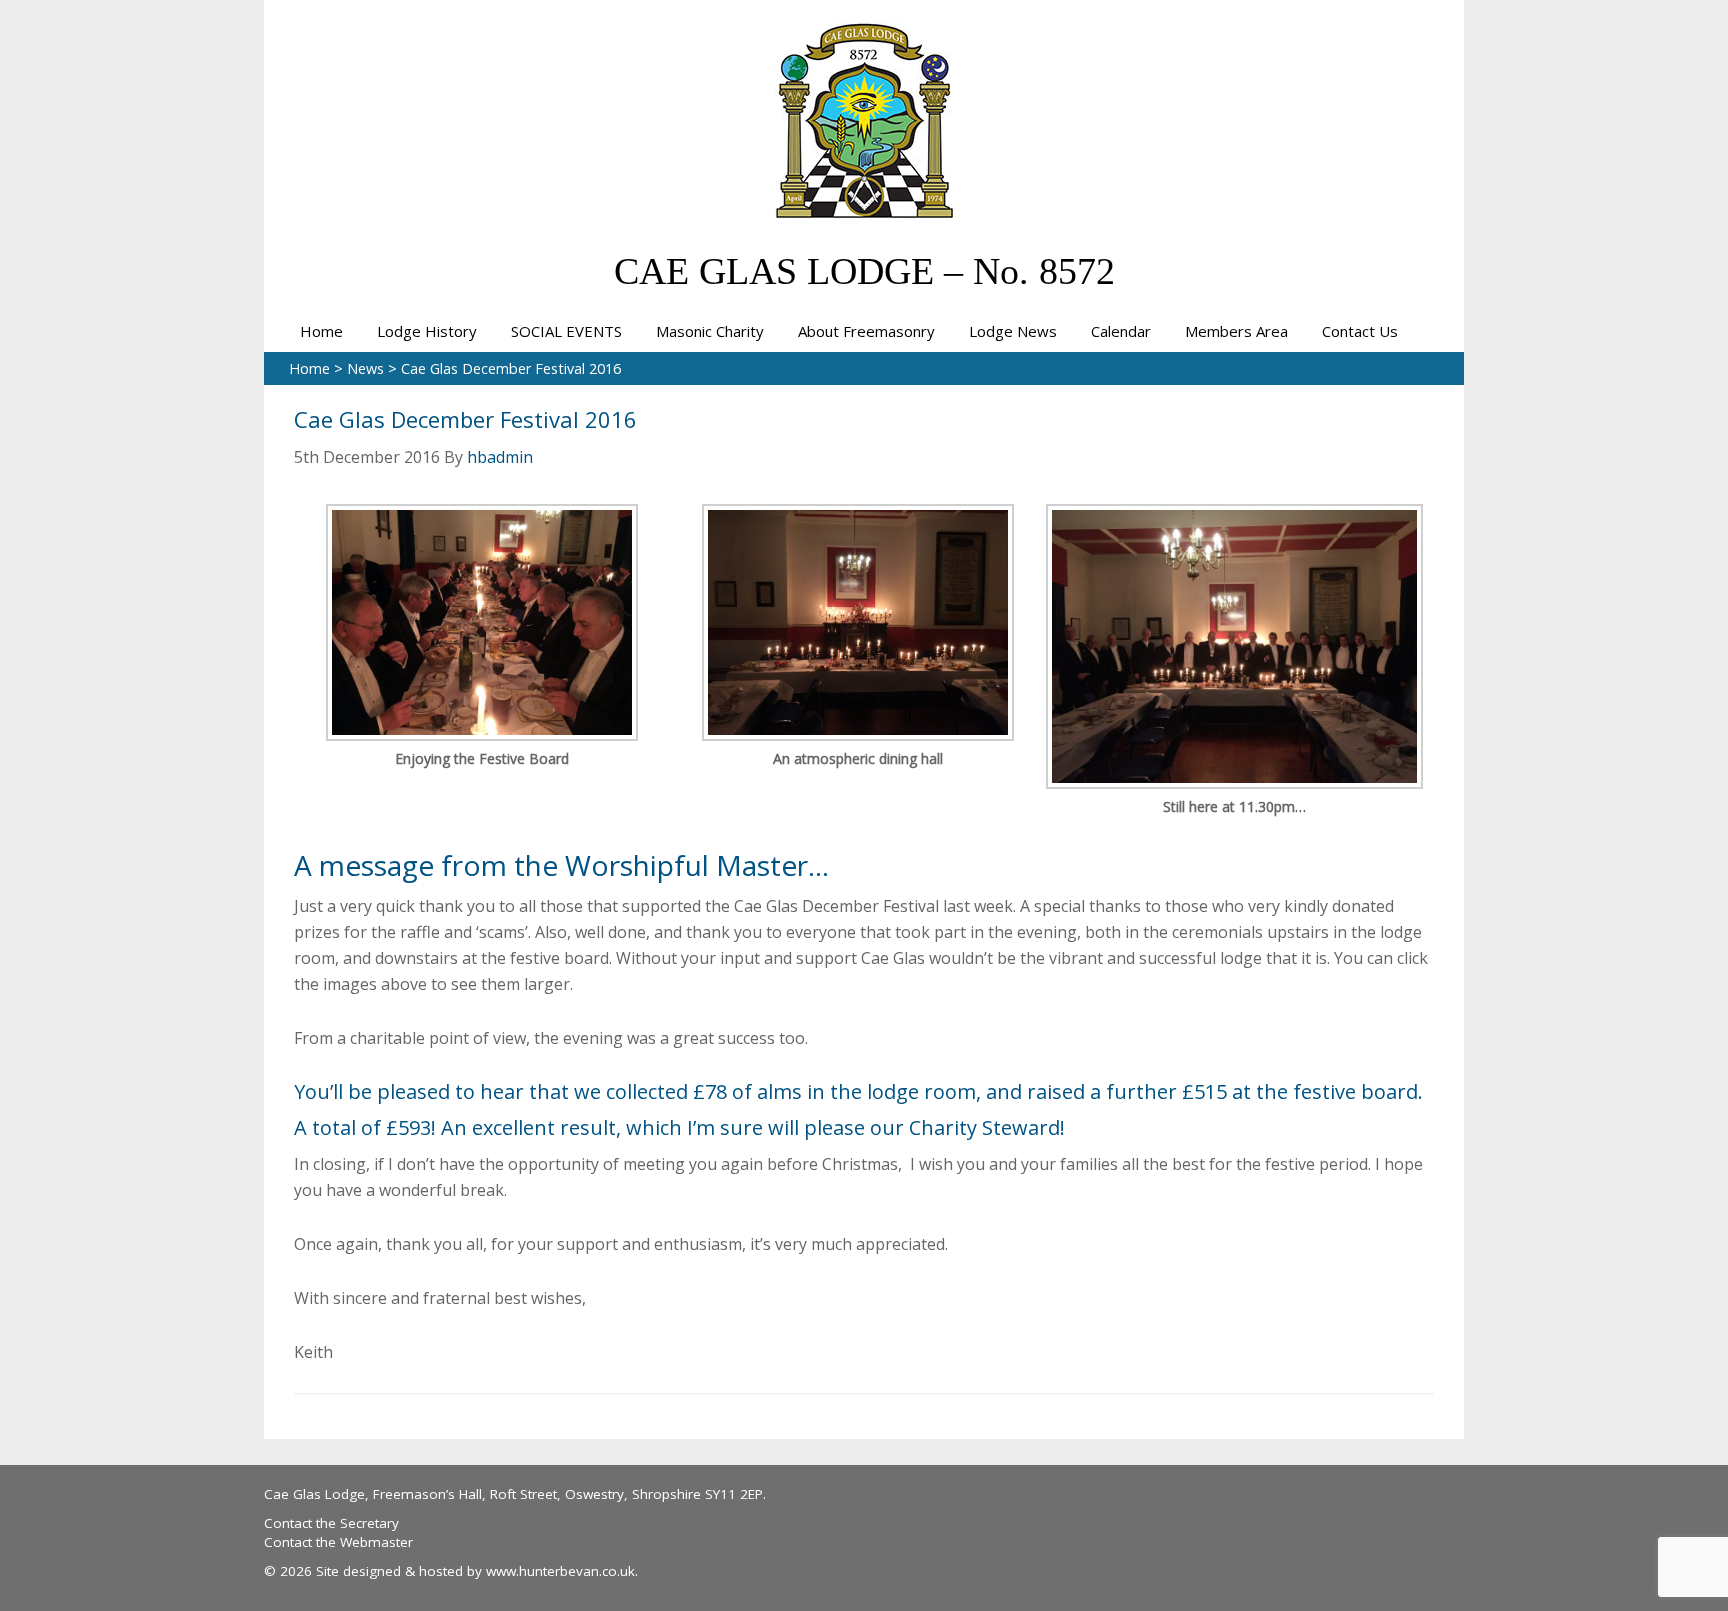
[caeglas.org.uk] (864, 207)
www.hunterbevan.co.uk (560, 1571)
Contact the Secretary (331, 1523)
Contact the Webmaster (338, 1542)
